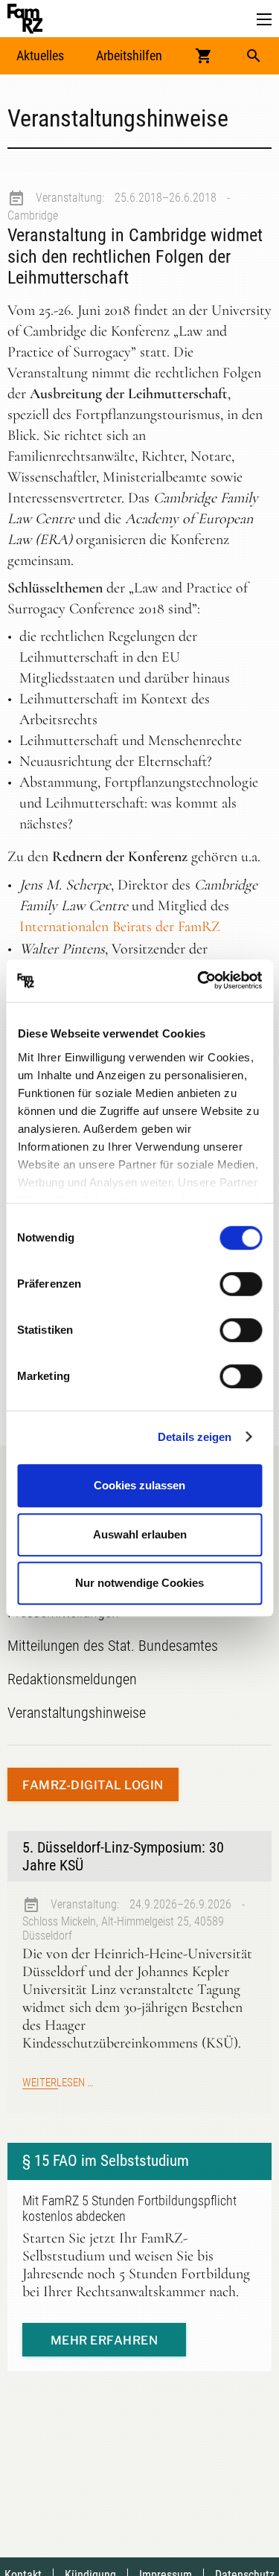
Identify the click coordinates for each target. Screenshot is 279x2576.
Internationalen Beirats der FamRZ (120, 927)
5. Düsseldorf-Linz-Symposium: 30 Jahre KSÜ (123, 1856)
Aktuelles (40, 55)
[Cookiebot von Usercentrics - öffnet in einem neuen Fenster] (199, 981)
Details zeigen (195, 1437)
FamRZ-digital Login (93, 1785)
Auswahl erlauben (140, 1534)
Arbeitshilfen (129, 55)
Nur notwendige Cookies (139, 1583)
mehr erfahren (105, 2340)
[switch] (241, 1284)
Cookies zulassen (139, 1485)
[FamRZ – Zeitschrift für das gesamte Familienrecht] (25, 19)
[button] (264, 20)
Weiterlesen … (58, 2083)
